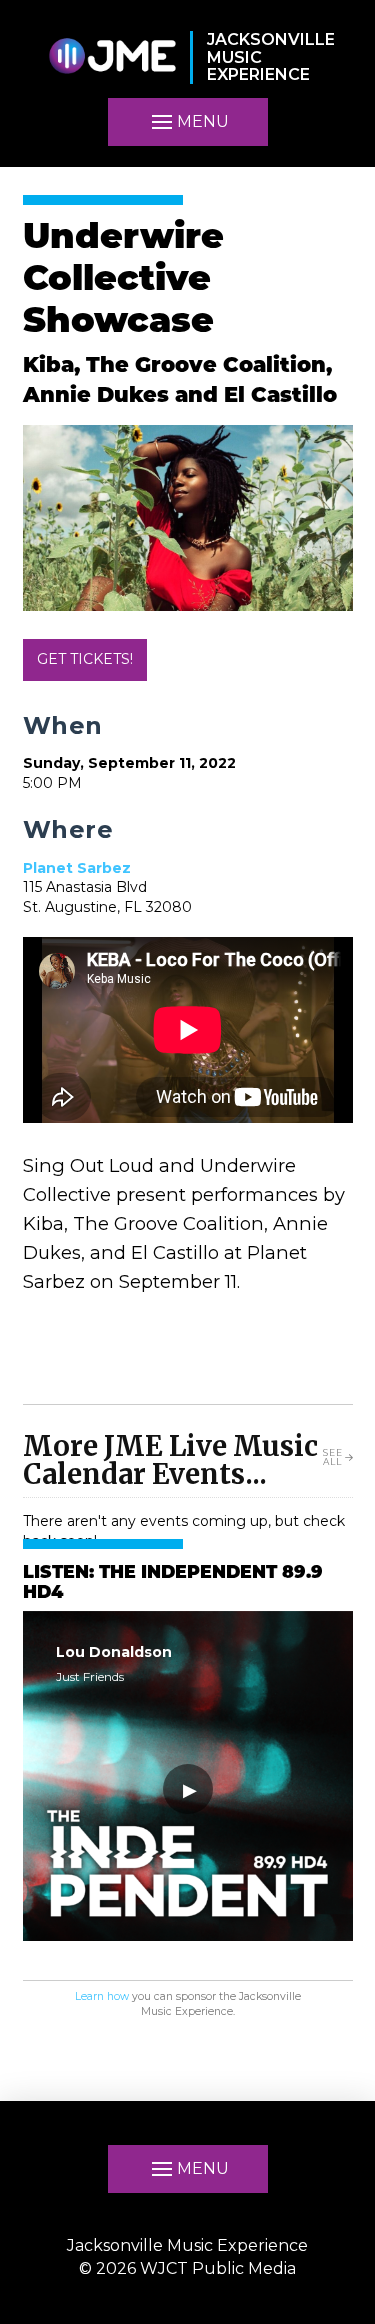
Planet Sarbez (77, 868)
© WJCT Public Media (187, 2268)
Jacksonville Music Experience (187, 2245)
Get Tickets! (85, 659)
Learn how (102, 1996)
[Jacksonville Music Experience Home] (112, 57)
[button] (188, 122)
